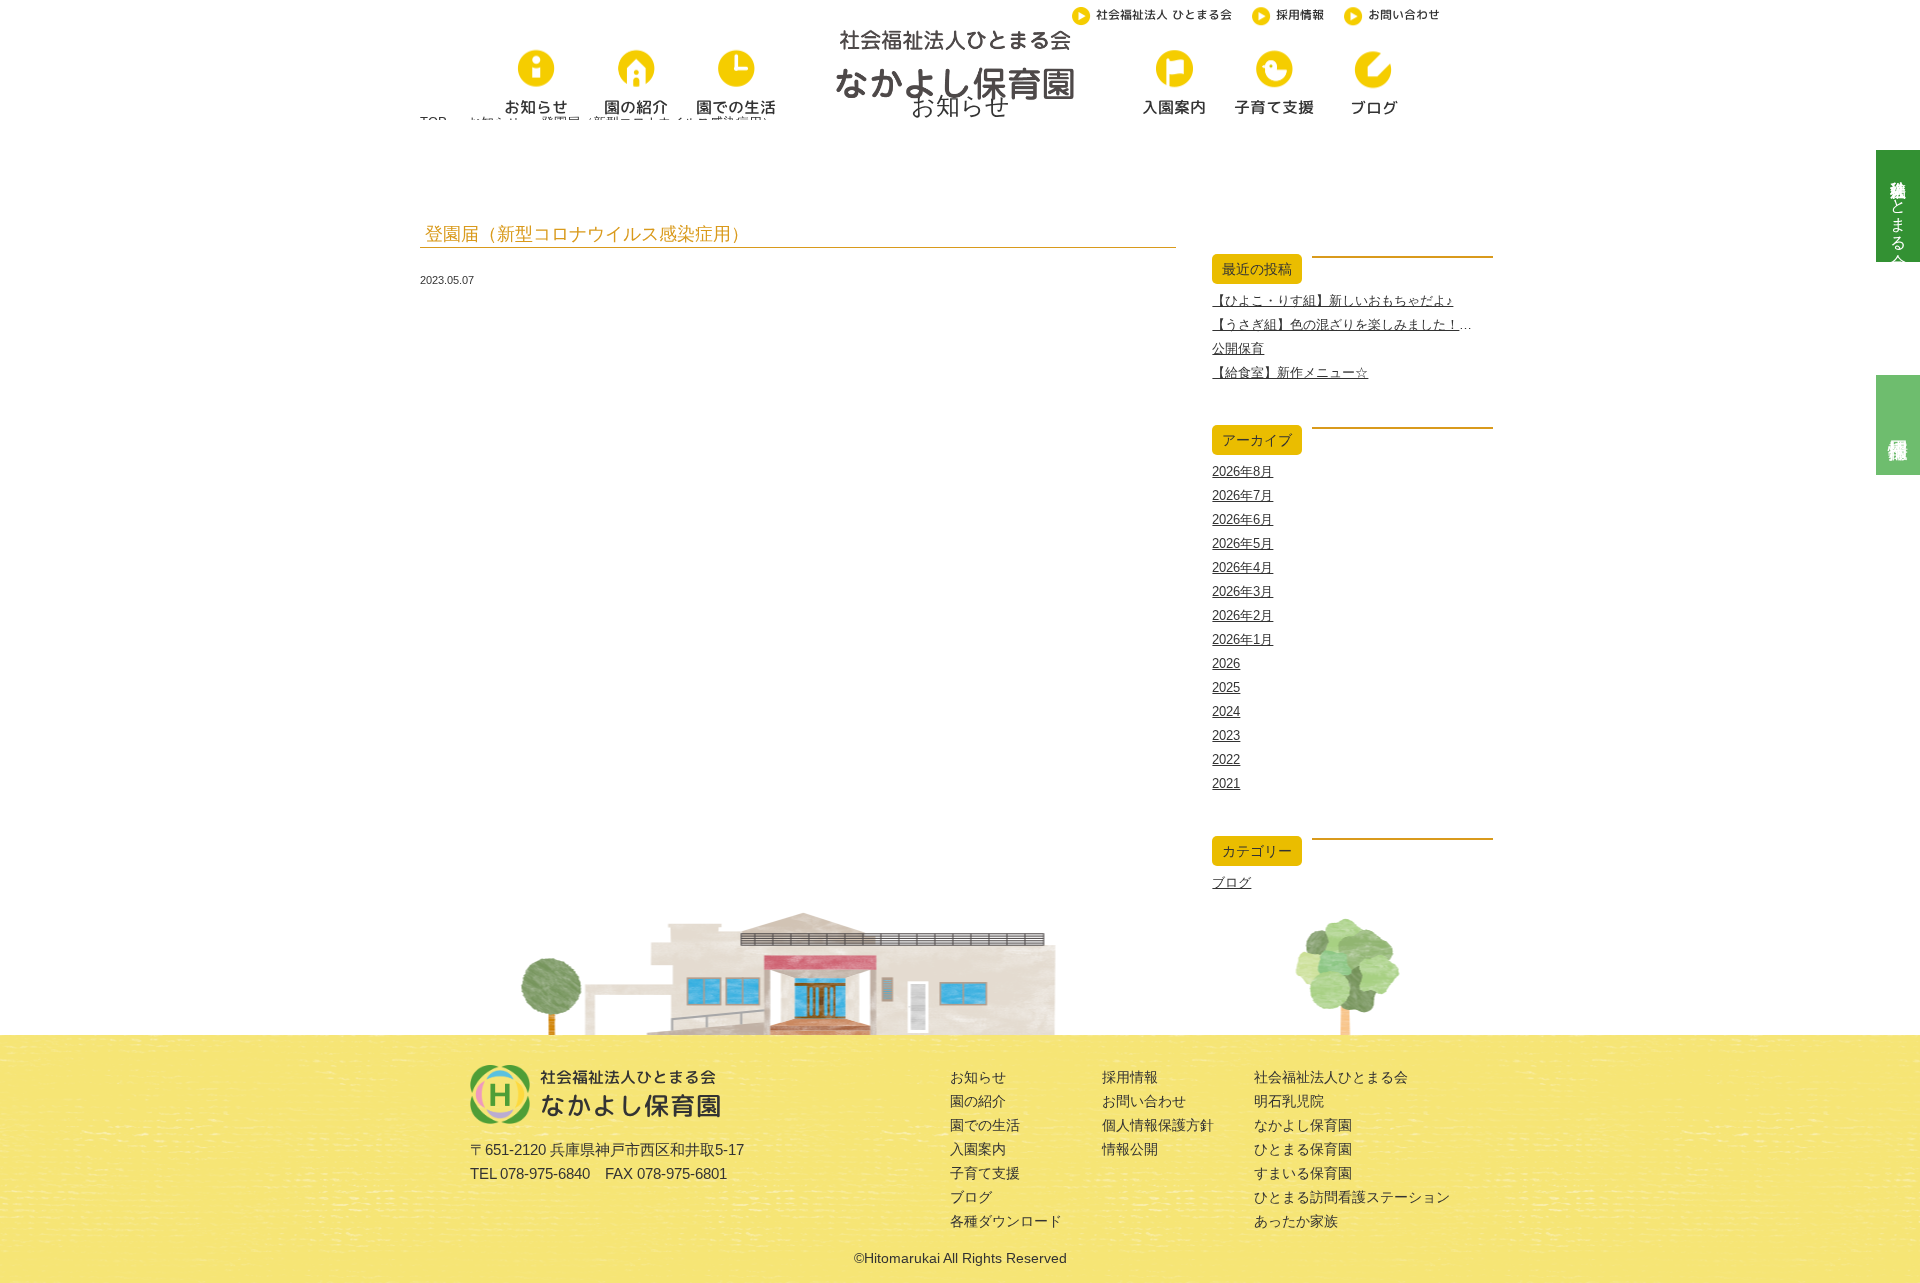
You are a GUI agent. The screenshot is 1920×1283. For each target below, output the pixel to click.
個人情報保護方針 (1158, 1125)
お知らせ (978, 1077)
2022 (1226, 759)
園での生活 (985, 1125)
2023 (1226, 735)
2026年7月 (1242, 495)
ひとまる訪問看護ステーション (1352, 1197)
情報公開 (1130, 1149)
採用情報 (1300, 14)
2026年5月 (1242, 543)
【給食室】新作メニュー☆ (1290, 372)
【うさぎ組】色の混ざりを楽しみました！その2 (1352, 324)
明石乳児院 (1289, 1101)
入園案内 (978, 1149)
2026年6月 (1242, 519)
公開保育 (1238, 348)
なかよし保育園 (1303, 1125)
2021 (1226, 783)
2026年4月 (1242, 567)
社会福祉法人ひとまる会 (1898, 206)
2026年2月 (1242, 615)
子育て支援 (985, 1173)
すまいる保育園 (1303, 1173)
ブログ (1231, 882)
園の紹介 (978, 1101)
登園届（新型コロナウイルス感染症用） (587, 234)
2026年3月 (1242, 591)
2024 (1226, 711)
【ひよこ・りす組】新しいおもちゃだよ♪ (1332, 300)
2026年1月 (1242, 639)
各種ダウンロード (1006, 1221)
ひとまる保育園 (1303, 1149)
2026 (1226, 663)
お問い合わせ (1404, 14)
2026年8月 (1242, 471)
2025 (1226, 687)
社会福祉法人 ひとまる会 (1164, 14)
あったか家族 (1296, 1221)
